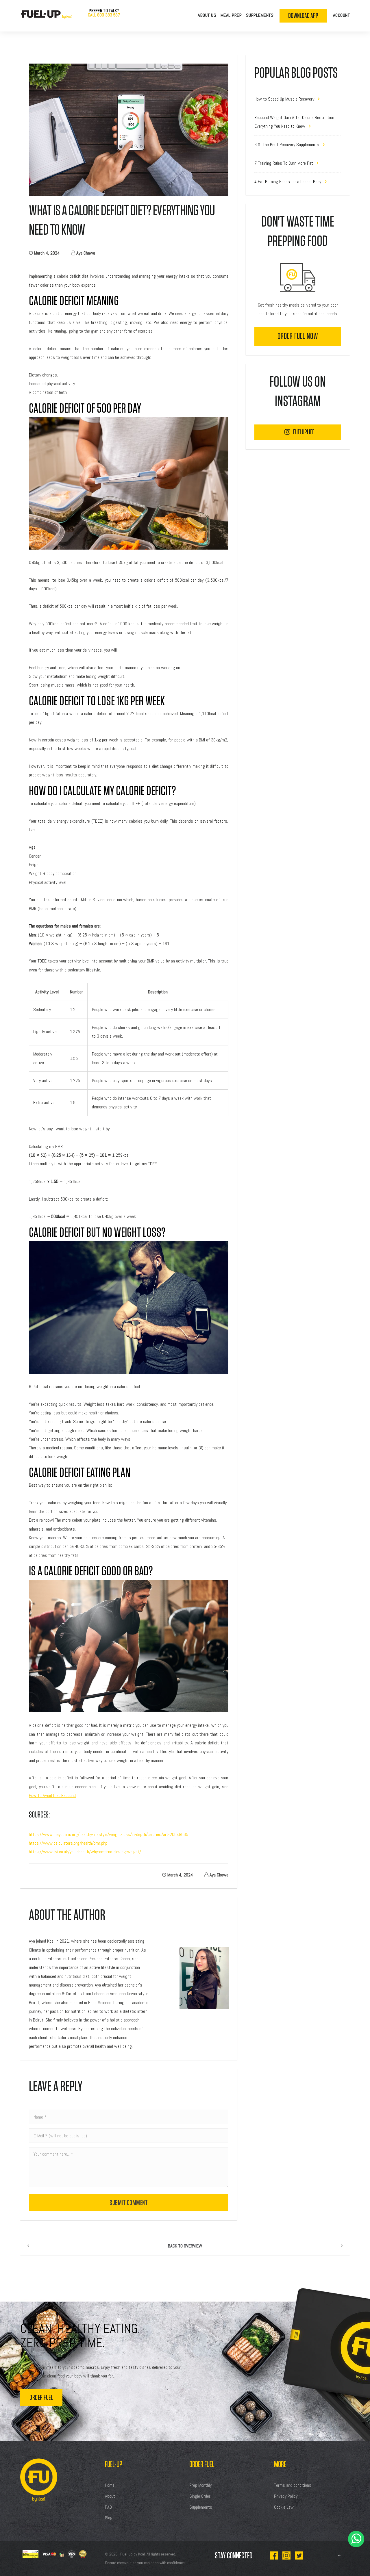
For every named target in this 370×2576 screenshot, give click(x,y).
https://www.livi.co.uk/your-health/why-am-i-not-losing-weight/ (85, 1852)
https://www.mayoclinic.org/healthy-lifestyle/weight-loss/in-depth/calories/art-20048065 (109, 1834)
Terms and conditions (293, 2485)
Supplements (260, 15)
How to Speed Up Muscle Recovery (285, 99)
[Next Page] (342, 2246)
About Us (207, 15)
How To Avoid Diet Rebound (52, 1795)
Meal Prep (231, 15)
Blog (109, 2518)
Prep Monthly (200, 2485)
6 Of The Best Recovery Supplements (287, 145)
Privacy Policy (286, 2496)
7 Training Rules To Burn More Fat (284, 163)
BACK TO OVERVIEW (185, 2246)
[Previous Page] (28, 2246)
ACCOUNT (342, 15)
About (110, 2496)
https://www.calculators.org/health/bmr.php (68, 1843)
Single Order (200, 2496)
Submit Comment (129, 2203)
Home (110, 2485)
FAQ (108, 2507)
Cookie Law (284, 2507)
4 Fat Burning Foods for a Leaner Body (288, 182)
